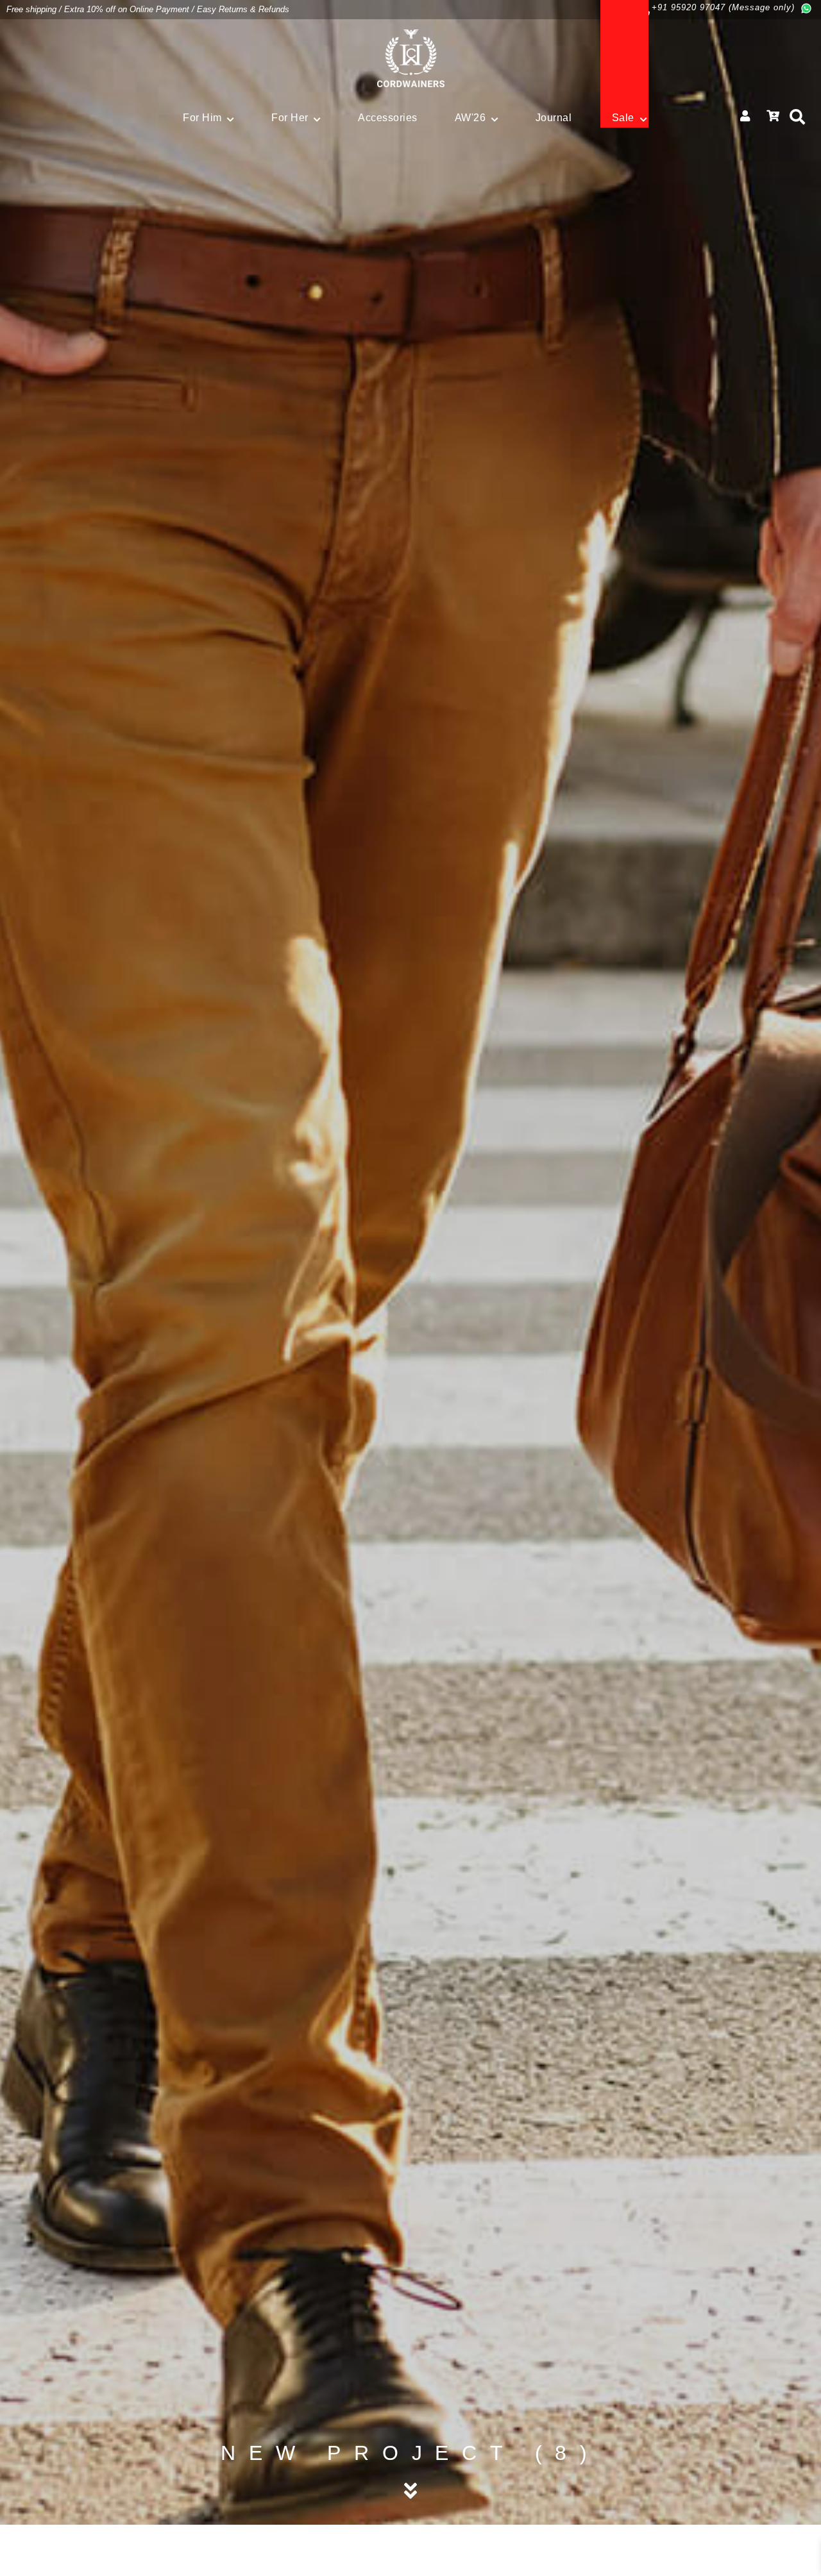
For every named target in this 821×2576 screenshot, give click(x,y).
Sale (623, 118)
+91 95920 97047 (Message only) (723, 7)
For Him (202, 118)
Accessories (388, 118)
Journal (554, 118)
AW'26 (470, 118)
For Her (290, 118)
